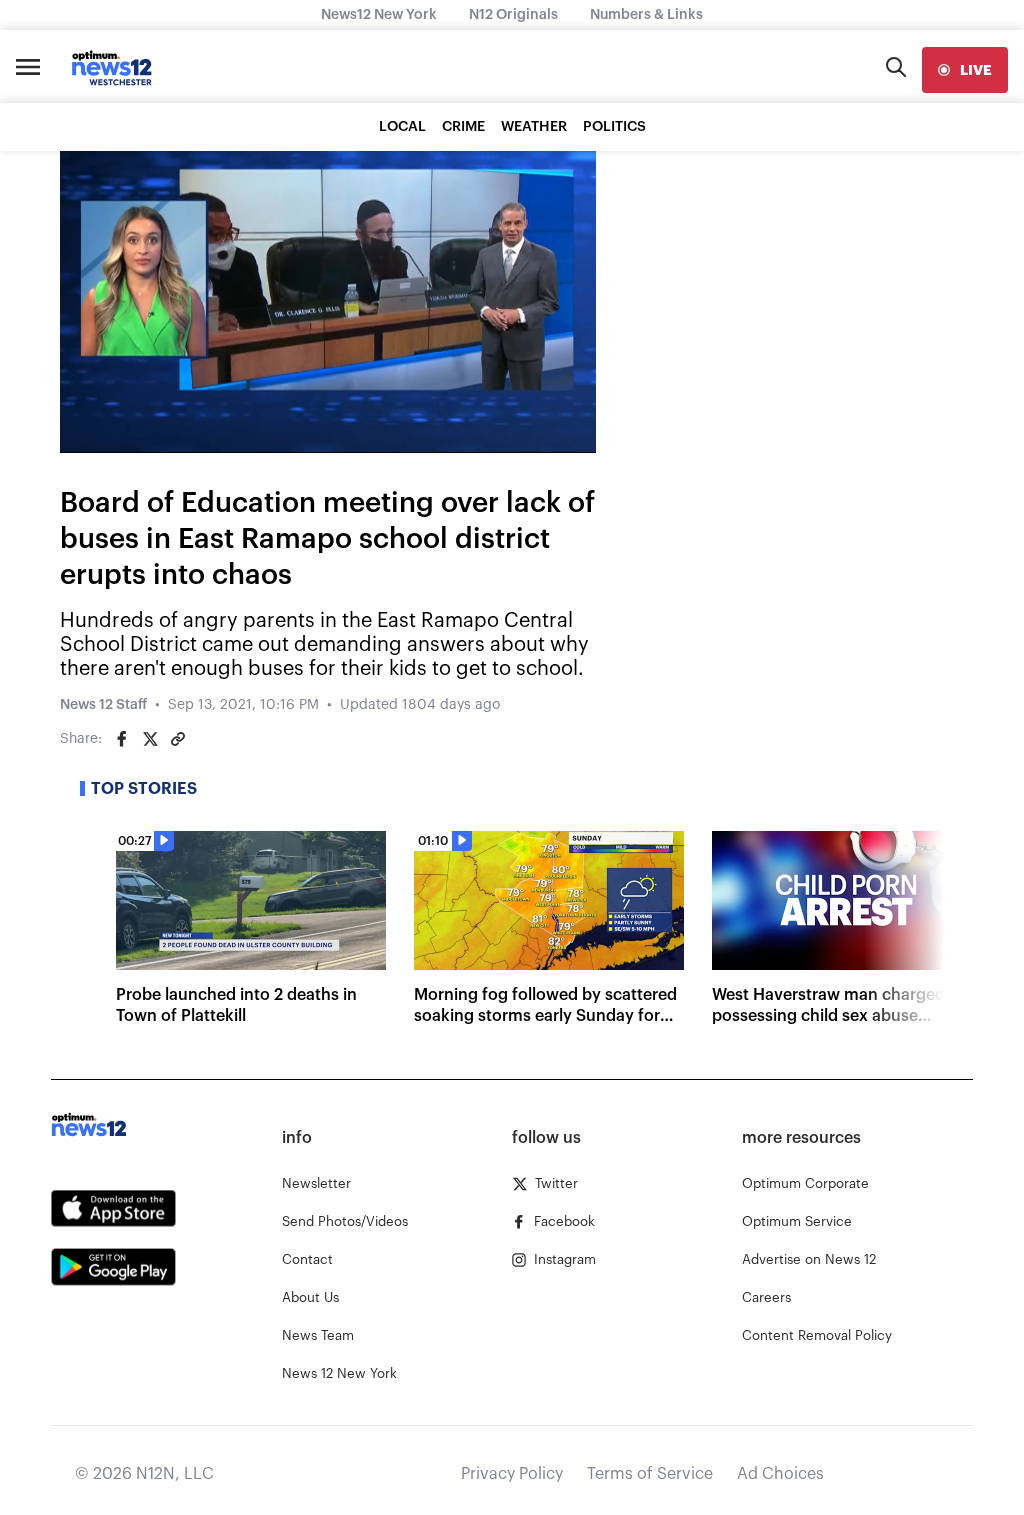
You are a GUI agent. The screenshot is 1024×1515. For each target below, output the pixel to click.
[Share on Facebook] (122, 739)
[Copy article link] (178, 739)
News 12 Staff (103, 705)
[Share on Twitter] (150, 739)
